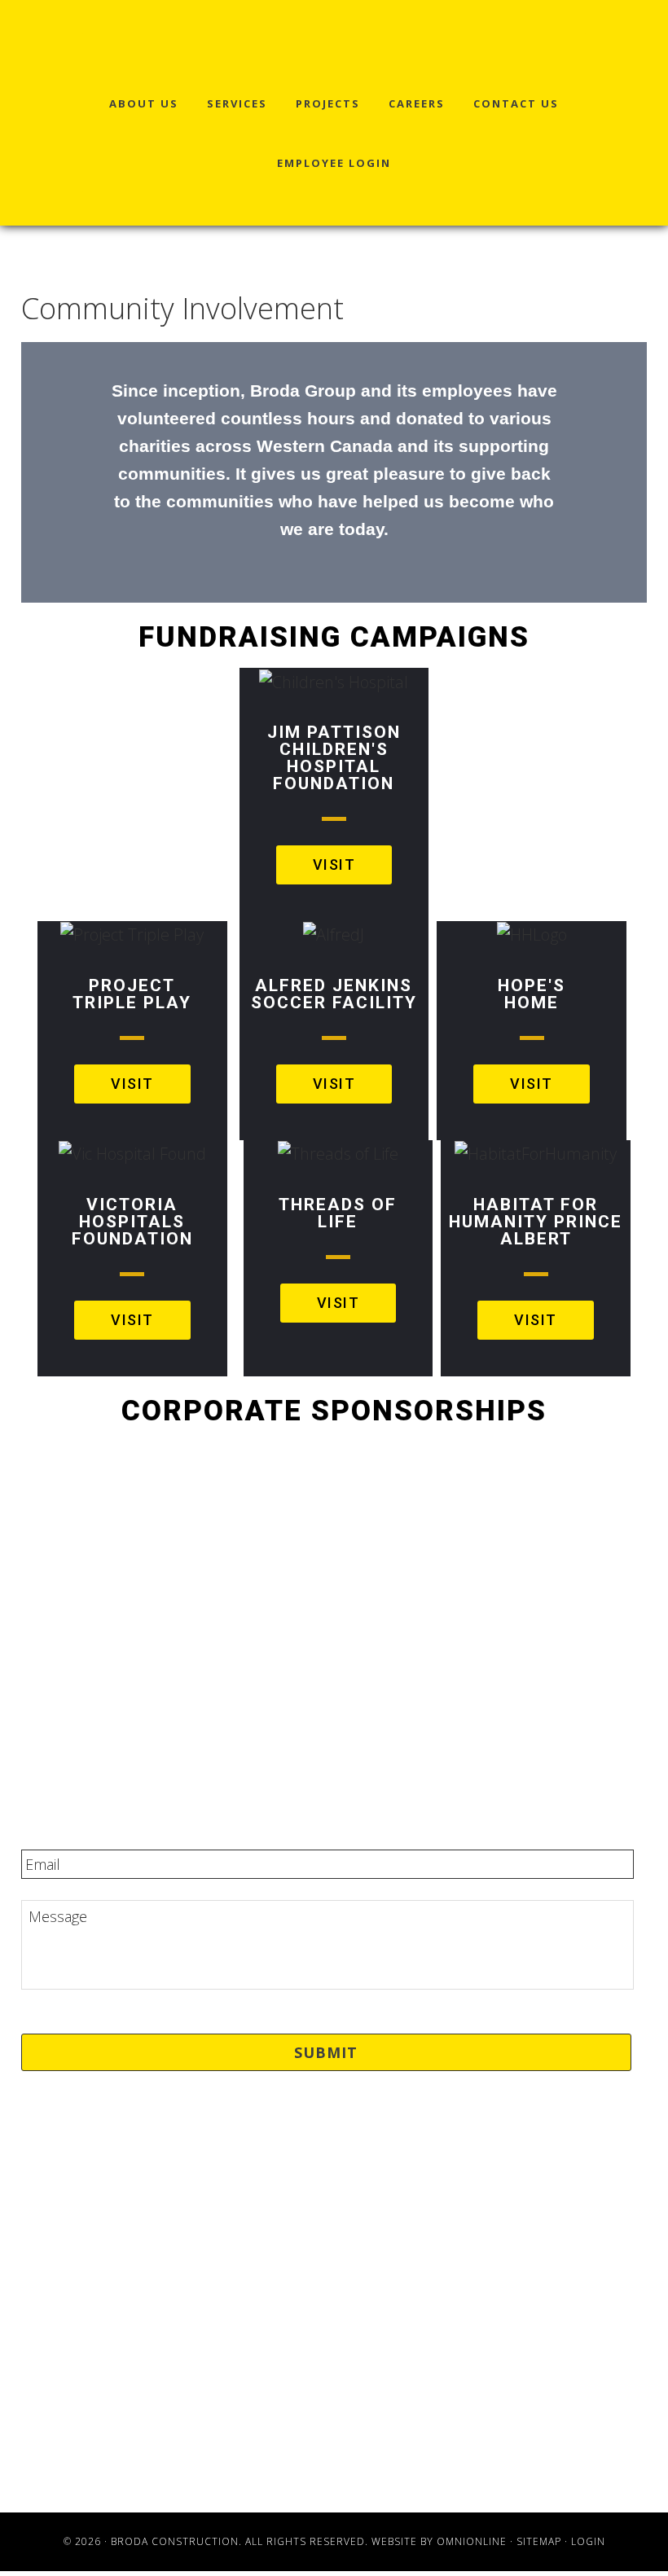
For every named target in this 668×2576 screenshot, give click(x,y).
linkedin (334, 2371)
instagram (334, 2394)
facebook (334, 2323)
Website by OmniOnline (439, 2541)
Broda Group (79, 45)
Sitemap (539, 2541)
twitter (334, 2346)
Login (588, 2541)
